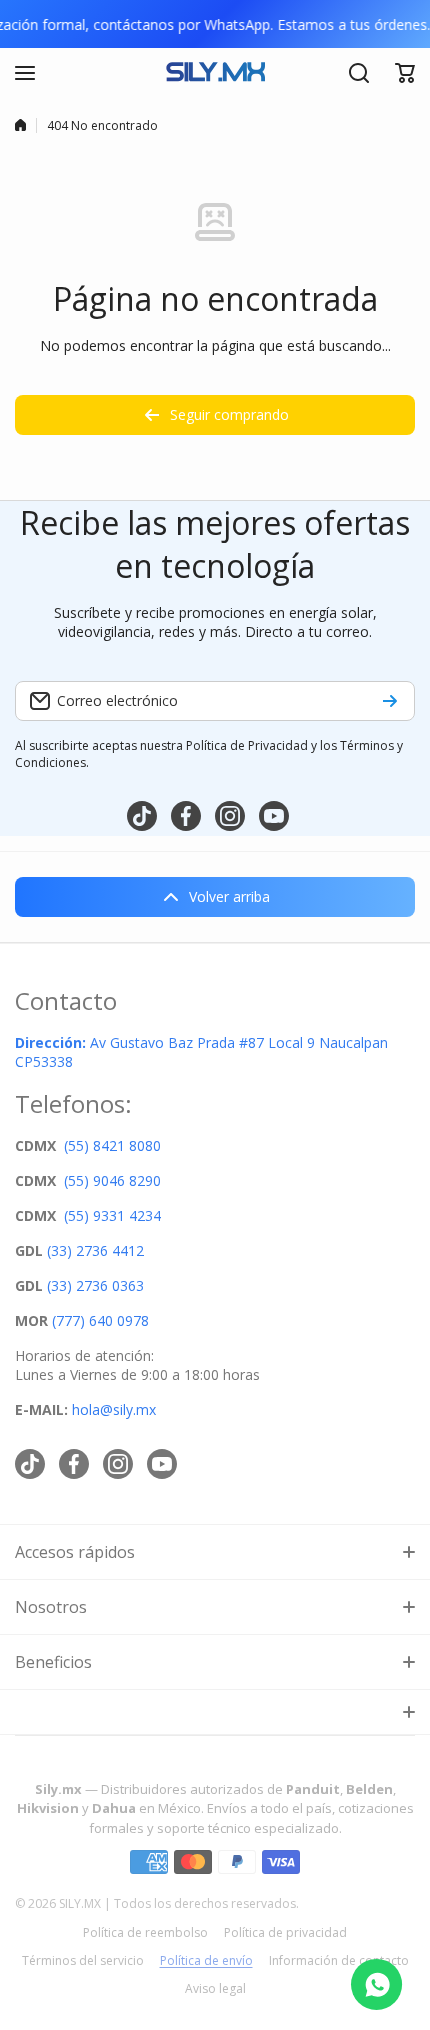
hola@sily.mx (112, 1409)
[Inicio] (20, 125)
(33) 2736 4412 (95, 1250)
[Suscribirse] (390, 701)
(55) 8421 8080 (112, 1145)
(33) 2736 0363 (95, 1285)
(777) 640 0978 (100, 1320)
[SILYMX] (215, 73)
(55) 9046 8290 (112, 1180)
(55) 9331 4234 (112, 1215)
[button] (405, 73)
